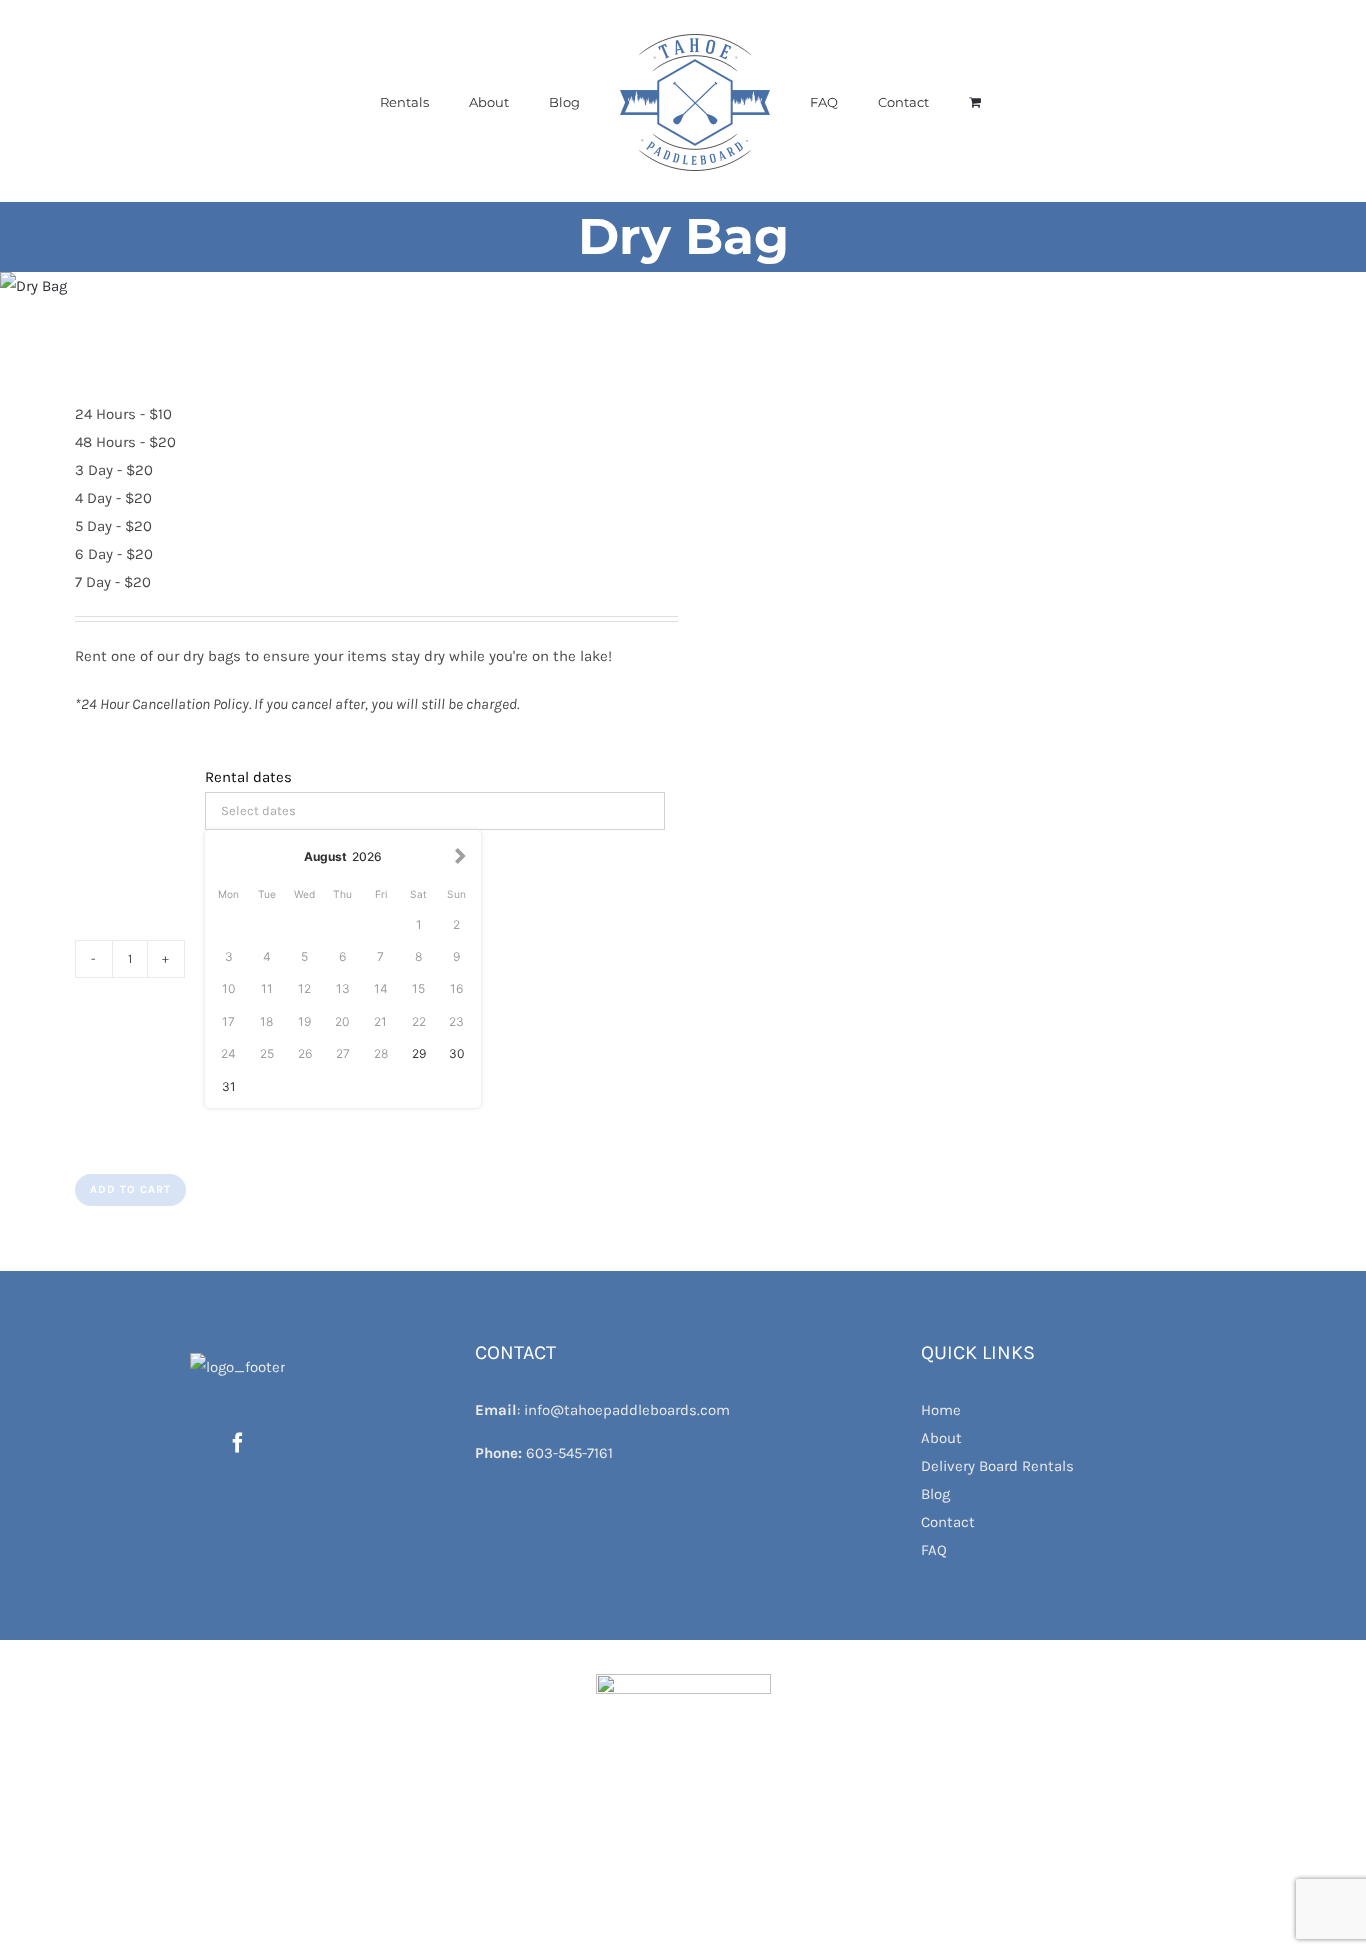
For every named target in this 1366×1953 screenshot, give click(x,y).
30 (457, 1053)
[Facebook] (238, 1443)
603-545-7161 (569, 1453)
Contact (948, 1522)
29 (419, 1053)
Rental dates (248, 777)
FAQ (934, 1550)
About (941, 1438)
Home (941, 1410)
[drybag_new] (328, 286)
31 (229, 1086)
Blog (935, 1494)
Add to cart (130, 1189)
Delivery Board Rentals (997, 1466)
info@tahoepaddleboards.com (627, 1410)
